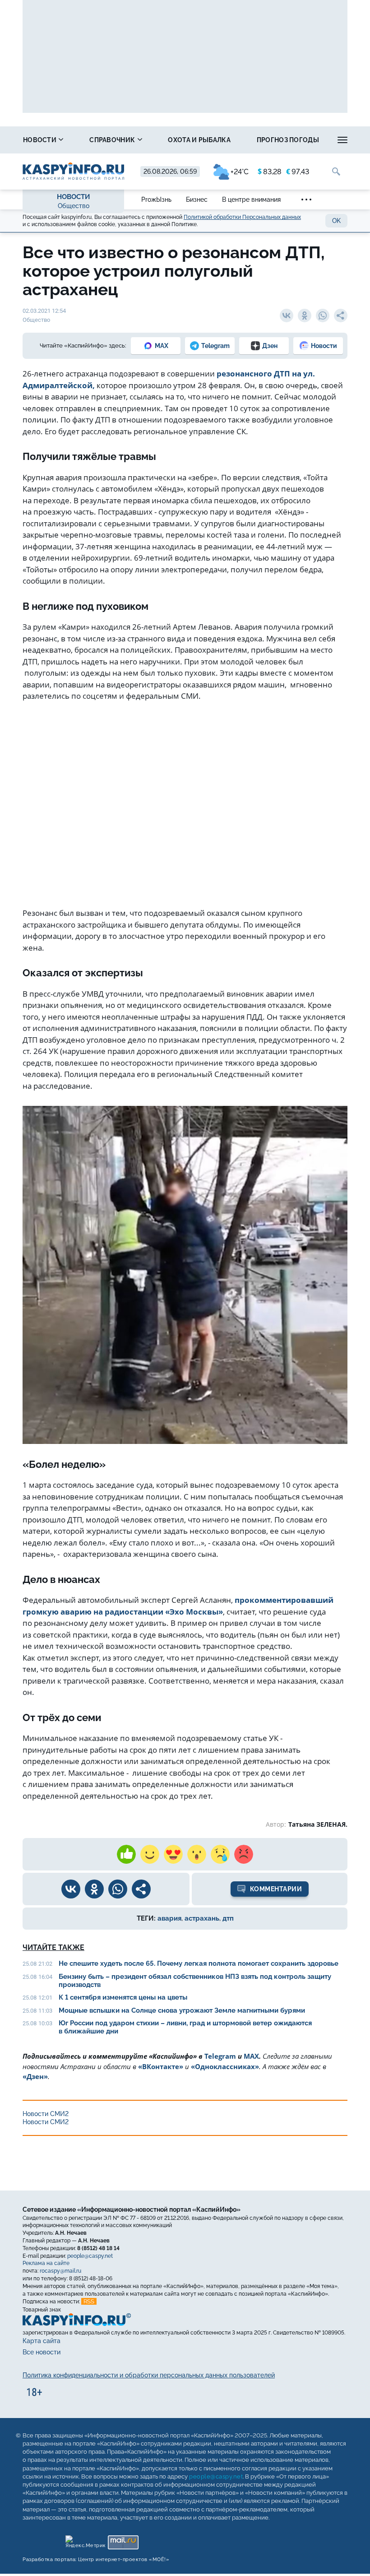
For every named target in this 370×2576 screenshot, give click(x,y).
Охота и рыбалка (199, 140)
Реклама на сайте (46, 2264)
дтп (228, 1918)
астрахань (202, 1918)
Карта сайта (42, 2341)
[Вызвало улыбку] (150, 1854)
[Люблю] (173, 1854)
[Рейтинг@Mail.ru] (123, 2540)
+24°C (240, 172)
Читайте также (53, 1947)
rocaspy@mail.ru (60, 2271)
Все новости (42, 2353)
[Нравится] (126, 1854)
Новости (40, 140)
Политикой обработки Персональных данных (242, 217)
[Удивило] (197, 1854)
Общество (74, 206)
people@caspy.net (90, 2256)
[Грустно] (220, 1854)
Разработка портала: (96, 2560)
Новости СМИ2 (46, 2114)
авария (169, 1918)
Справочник (113, 140)
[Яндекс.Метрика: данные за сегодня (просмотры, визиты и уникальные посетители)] (85, 2540)
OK (336, 221)
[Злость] (244, 1854)
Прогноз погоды (288, 140)
